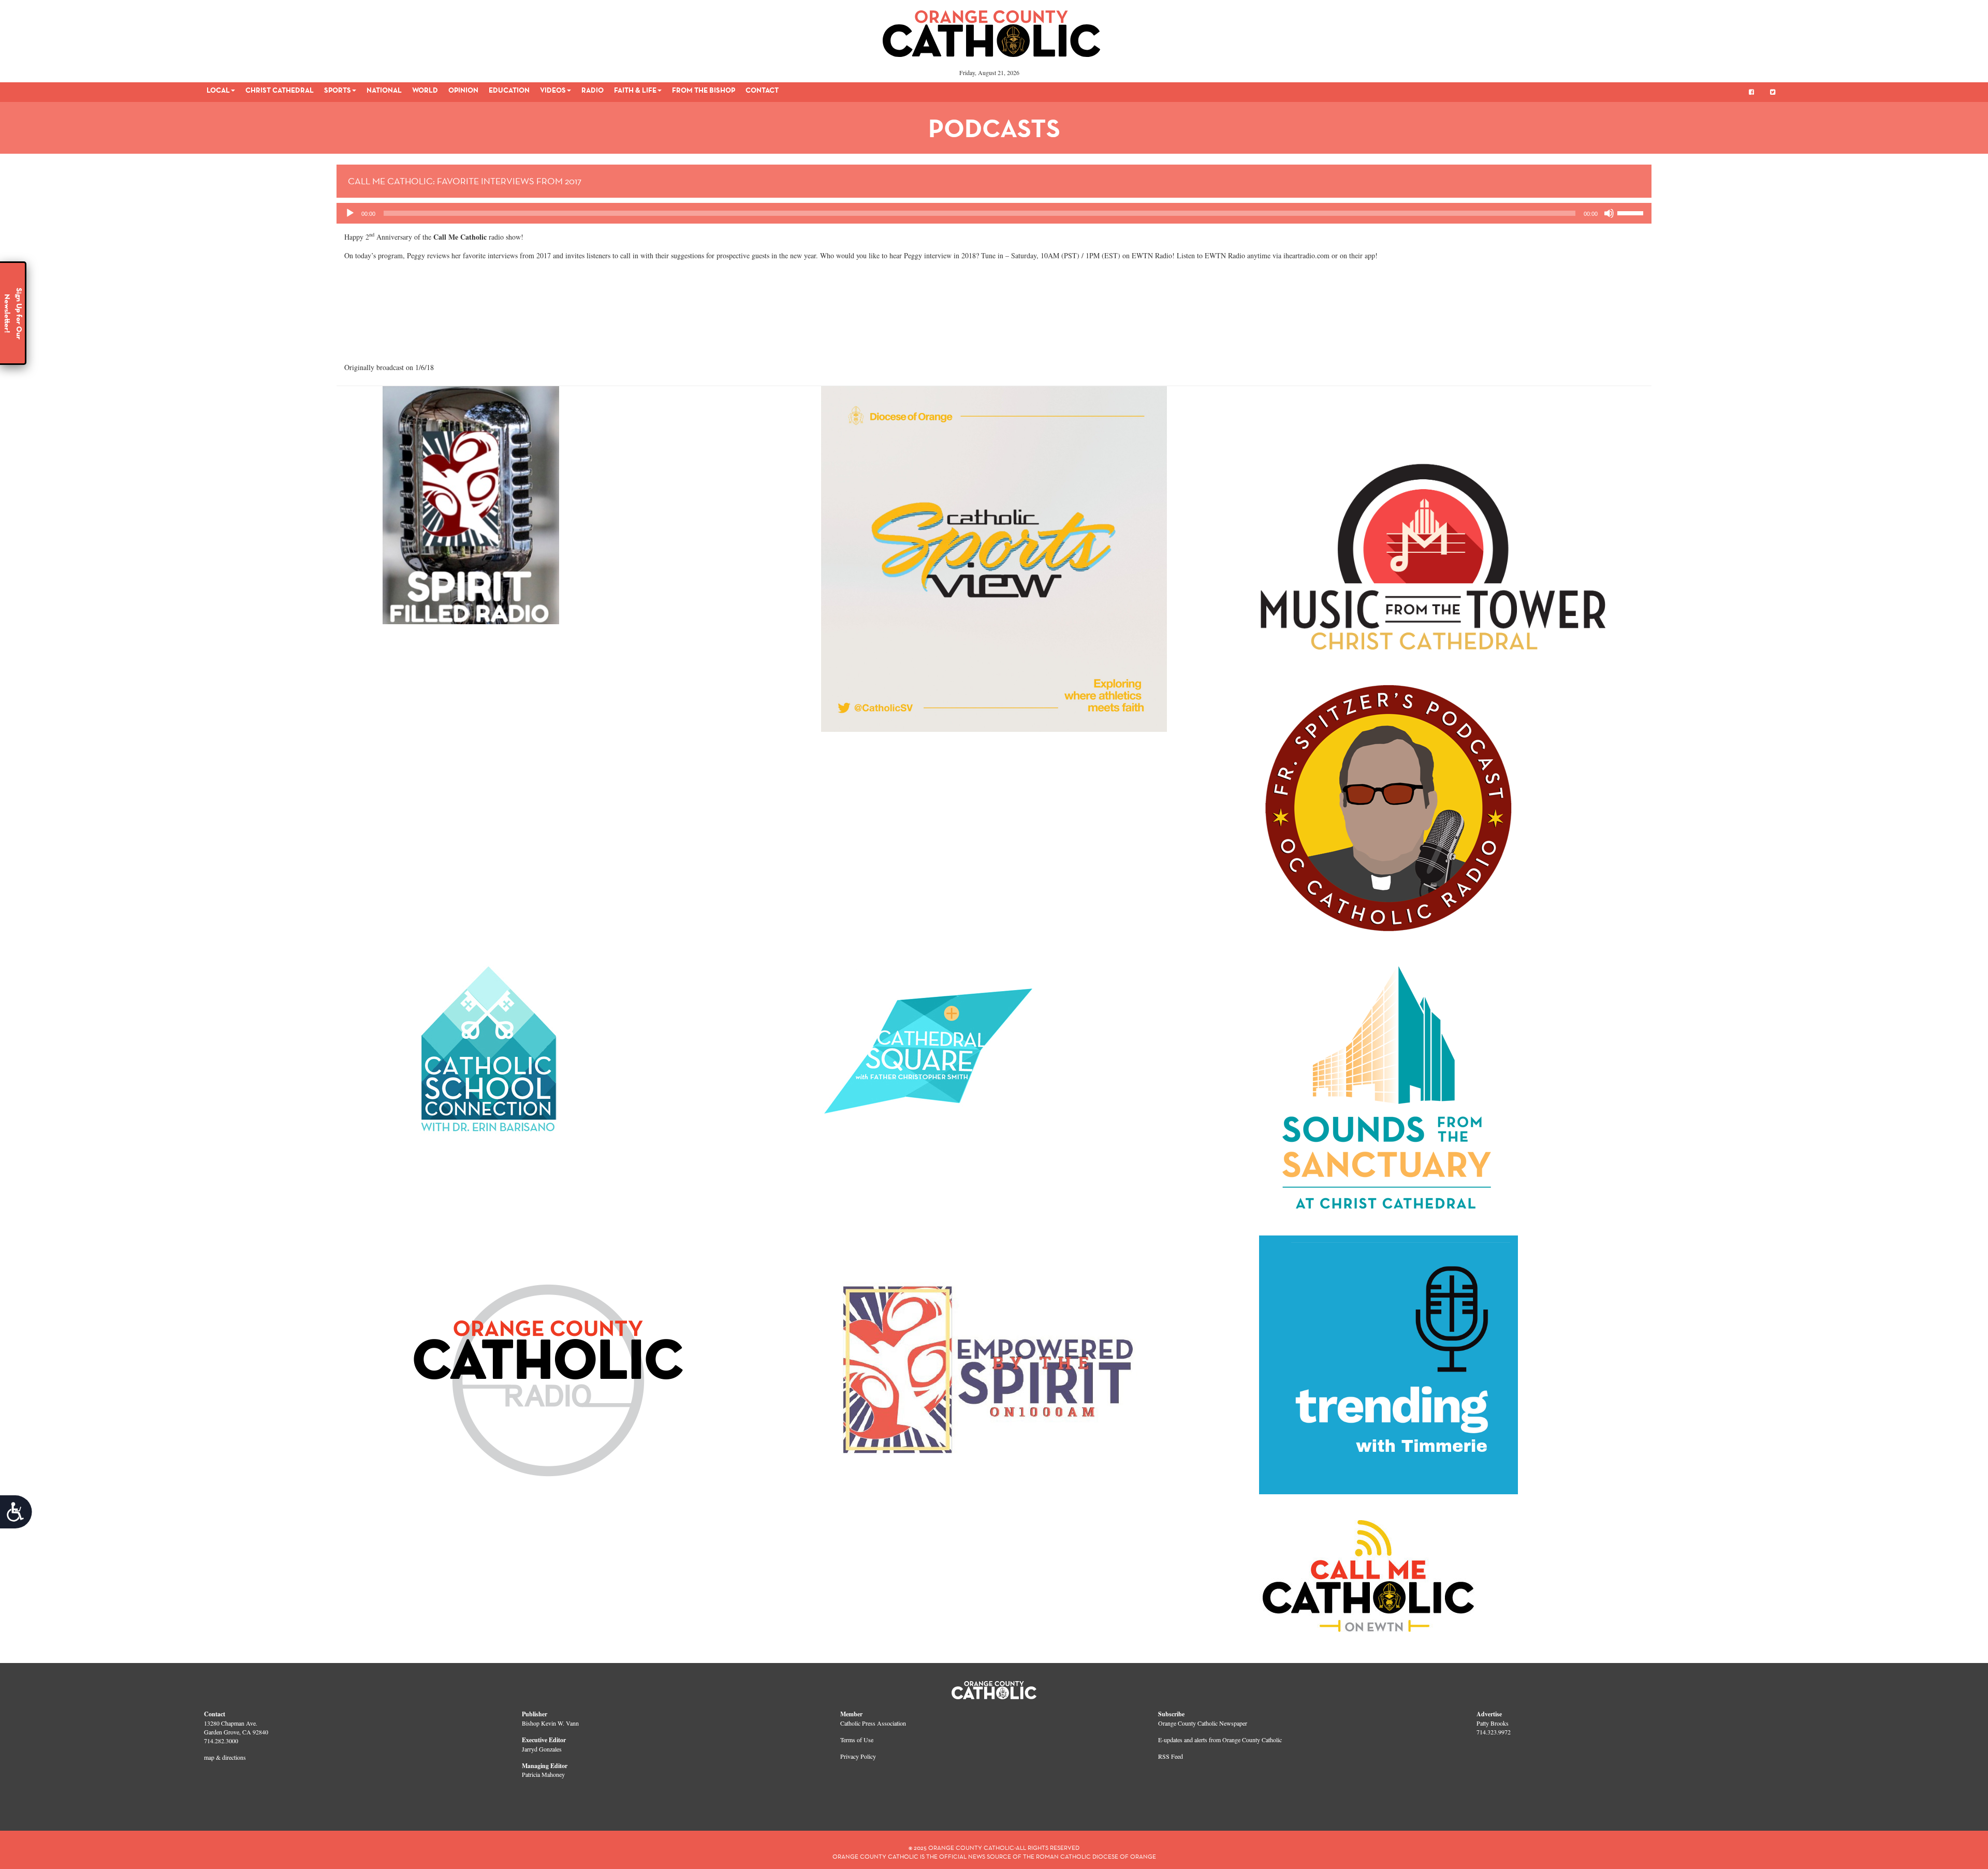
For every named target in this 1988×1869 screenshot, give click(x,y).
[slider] (1632, 212)
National (384, 90)
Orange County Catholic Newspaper (1203, 1723)
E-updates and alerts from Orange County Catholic (1220, 1740)
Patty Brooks (1493, 1723)
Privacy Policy (858, 1756)
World (425, 90)
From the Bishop (704, 90)
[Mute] (1609, 213)
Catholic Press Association (873, 1723)
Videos (553, 90)
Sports (338, 90)
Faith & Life (635, 90)
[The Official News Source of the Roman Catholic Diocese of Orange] (992, 30)
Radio (593, 90)
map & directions (225, 1757)
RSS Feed (1171, 1756)
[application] (994, 213)
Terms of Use (857, 1740)
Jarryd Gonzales (542, 1749)
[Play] (350, 213)
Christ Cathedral (280, 90)
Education (509, 90)
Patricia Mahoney (543, 1774)
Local (218, 90)
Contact (762, 90)
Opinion (463, 90)
